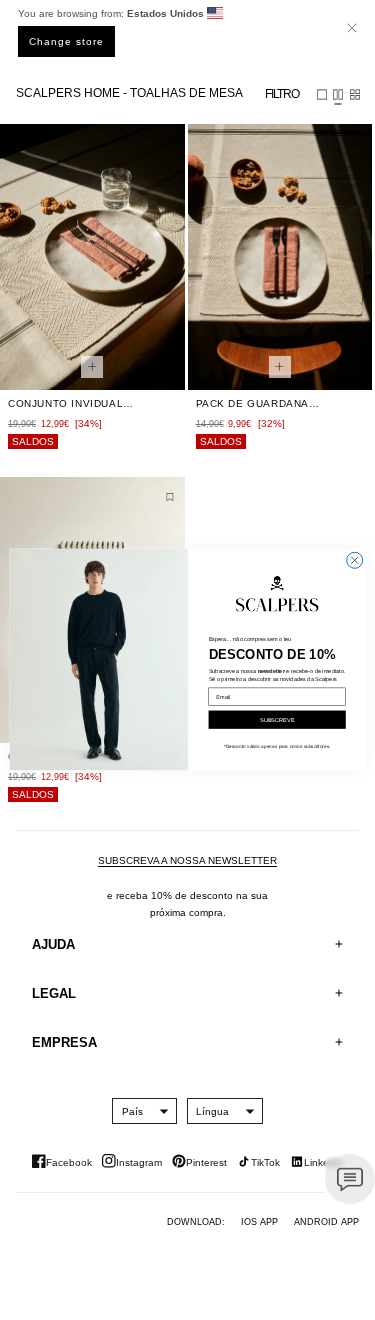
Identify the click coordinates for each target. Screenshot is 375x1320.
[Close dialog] (354, 561)
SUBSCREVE (277, 720)
